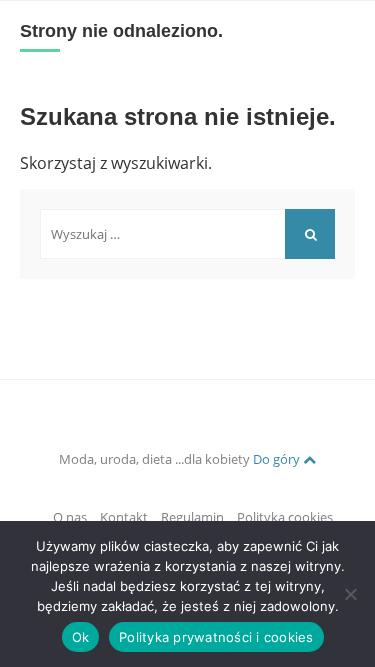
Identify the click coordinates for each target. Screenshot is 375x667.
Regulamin (192, 517)
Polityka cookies (285, 517)
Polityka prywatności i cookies (216, 637)
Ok (81, 637)
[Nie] (350, 594)
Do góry (278, 459)
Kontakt (124, 517)
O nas (70, 517)
